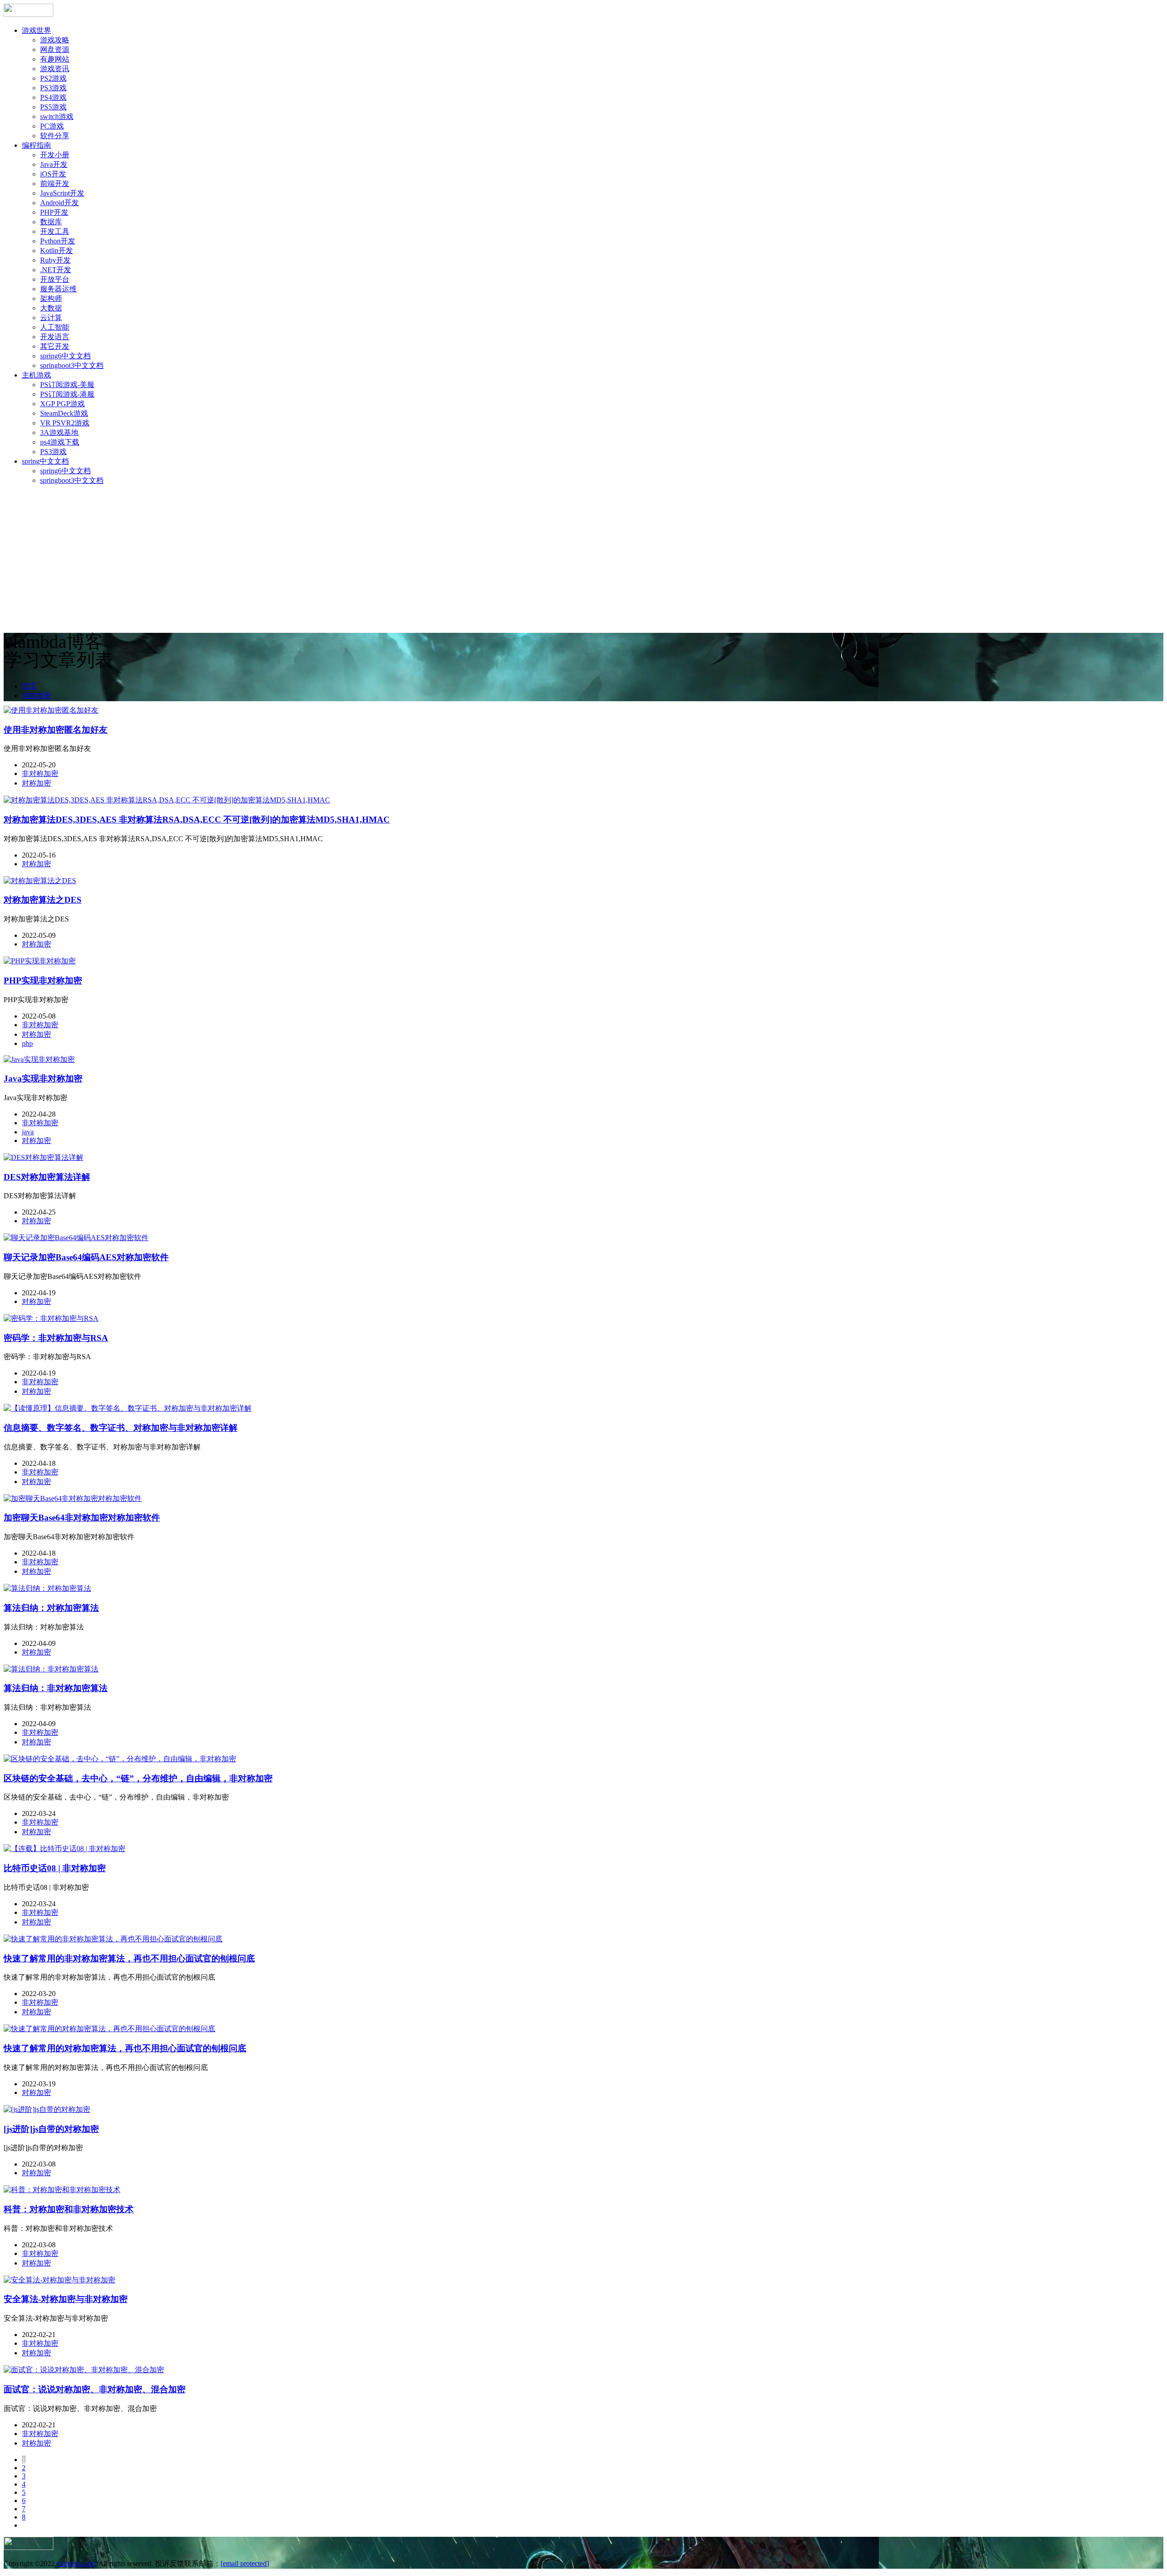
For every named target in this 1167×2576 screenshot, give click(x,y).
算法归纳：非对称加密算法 (56, 1688)
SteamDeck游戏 (64, 413)
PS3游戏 (53, 88)
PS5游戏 (53, 107)
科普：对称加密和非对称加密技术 (69, 2209)
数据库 (51, 222)
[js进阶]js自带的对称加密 (51, 2129)
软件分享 (55, 136)
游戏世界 (36, 30)
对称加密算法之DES (43, 900)
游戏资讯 (55, 69)
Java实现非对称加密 (43, 1079)
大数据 (51, 308)
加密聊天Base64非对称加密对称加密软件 (82, 1518)
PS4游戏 (53, 97)
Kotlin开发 (57, 251)
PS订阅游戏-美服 (67, 385)
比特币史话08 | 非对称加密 (55, 1868)
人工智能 (55, 327)
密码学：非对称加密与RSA (56, 1338)
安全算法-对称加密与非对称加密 (66, 2299)
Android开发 (59, 203)
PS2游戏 (53, 78)
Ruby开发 (55, 260)
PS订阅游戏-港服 (67, 394)
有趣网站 (55, 59)
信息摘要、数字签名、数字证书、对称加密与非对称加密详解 (121, 1428)
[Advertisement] (583, 557)
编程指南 (36, 145)
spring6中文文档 (65, 356)
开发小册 (55, 155)
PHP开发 (54, 212)
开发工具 (55, 231)
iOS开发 (53, 174)
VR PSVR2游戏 (65, 423)
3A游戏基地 (59, 432)
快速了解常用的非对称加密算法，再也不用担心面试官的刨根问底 (129, 1958)
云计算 (51, 318)
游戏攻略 (55, 40)
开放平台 (55, 279)
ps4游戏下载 (60, 442)
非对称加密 (40, 773)
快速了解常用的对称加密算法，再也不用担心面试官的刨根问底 (125, 2048)
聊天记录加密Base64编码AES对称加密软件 (86, 1257)
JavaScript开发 (62, 193)
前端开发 (55, 184)
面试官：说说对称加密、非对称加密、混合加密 (95, 2389)
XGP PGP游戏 (62, 404)
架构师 (51, 298)
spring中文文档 (45, 461)
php (27, 1043)
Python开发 (58, 241)
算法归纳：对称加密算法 (51, 1608)
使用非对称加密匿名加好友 (56, 730)
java (28, 1132)
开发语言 (55, 337)
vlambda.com (76, 2563)
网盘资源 (55, 49)
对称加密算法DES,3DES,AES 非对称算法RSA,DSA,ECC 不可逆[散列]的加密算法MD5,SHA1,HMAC (197, 820)
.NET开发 (56, 270)
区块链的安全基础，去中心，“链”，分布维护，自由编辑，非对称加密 (138, 1778)
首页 (29, 686)
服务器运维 (58, 289)
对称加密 (36, 696)
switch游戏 (57, 116)
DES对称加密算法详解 (47, 1177)
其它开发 (55, 346)
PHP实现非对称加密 (43, 980)
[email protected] (245, 2563)
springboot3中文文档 (72, 365)
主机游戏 (36, 375)
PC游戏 (52, 126)
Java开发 (54, 164)
